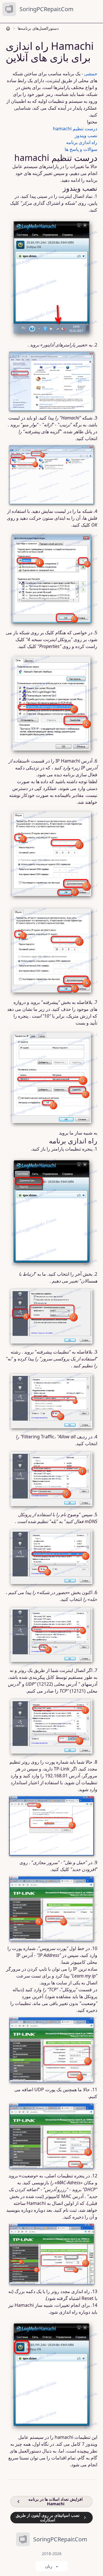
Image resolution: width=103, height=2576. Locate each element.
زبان (49, 2566)
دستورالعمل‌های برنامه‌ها (38, 28)
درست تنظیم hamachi (75, 129)
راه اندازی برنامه (82, 142)
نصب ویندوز (86, 135)
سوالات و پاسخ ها (81, 149)
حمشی (91, 74)
